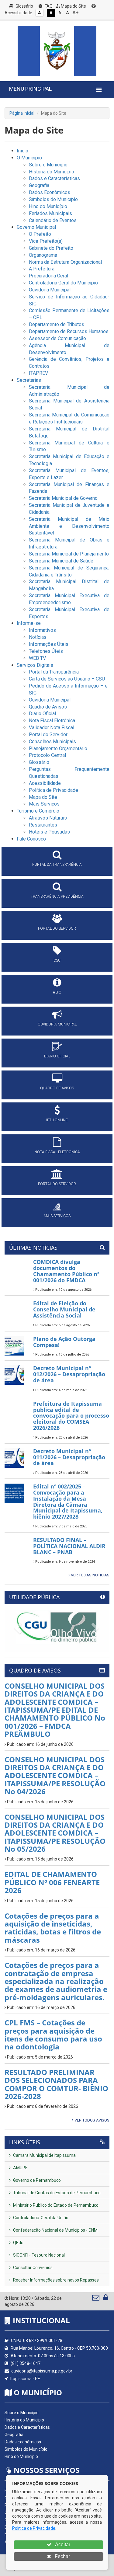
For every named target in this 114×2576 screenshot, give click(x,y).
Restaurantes (43, 825)
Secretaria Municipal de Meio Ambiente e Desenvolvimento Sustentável (69, 526)
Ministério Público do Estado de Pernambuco (55, 2205)
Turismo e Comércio (38, 811)
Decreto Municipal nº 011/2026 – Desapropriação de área (69, 1457)
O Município (29, 158)
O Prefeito (40, 234)
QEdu (18, 2243)
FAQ (48, 6)
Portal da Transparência (54, 672)
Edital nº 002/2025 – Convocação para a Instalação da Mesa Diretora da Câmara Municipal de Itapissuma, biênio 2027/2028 (68, 1501)
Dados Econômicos (50, 192)
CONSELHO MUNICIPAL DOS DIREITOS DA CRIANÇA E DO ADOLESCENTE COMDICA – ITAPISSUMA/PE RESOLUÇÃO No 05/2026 (55, 1833)
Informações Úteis (49, 644)
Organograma (43, 255)
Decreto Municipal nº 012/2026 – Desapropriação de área (69, 1374)
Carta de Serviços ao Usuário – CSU (67, 679)
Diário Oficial (42, 714)
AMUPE (20, 2168)
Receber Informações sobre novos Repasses (55, 2280)
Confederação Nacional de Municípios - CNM (55, 2230)
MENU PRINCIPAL (30, 89)
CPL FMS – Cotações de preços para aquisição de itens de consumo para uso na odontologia (53, 2035)
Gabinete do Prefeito (51, 248)
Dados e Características (54, 178)
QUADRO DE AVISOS (57, 1088)
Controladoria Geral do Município (63, 283)
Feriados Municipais (50, 213)
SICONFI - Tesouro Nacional (38, 2255)
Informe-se (29, 623)
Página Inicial (22, 113)
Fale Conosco (31, 839)
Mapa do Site (73, 6)
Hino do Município (48, 206)
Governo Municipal (36, 227)
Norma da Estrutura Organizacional (65, 262)
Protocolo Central (47, 755)
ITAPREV (38, 373)
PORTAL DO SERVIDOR (57, 928)
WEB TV (37, 658)
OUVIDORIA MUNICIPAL (57, 1024)
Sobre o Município (48, 165)
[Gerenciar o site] (106, 2299)
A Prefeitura (42, 269)
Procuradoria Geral (48, 276)
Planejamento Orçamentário (58, 748)
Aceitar (62, 2545)
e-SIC (57, 992)
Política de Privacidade (54, 790)
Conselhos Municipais (52, 741)
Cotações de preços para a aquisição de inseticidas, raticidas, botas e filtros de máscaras (53, 1928)
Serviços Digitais (35, 665)
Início (22, 151)
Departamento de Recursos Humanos (69, 331)
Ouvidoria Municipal (50, 290)
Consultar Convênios (32, 2268)
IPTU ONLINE (57, 1120)
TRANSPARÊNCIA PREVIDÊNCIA (57, 896)
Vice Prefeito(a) (46, 241)
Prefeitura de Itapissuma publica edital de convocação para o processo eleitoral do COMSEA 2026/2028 (71, 1416)
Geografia (39, 185)
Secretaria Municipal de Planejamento (69, 554)
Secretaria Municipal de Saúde (61, 561)
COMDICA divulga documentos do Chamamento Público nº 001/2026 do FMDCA (66, 1271)
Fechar (62, 2556)
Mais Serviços (44, 804)
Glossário (24, 6)
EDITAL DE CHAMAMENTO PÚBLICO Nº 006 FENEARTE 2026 (52, 1882)
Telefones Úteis (46, 651)
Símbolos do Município (53, 199)
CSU (57, 960)
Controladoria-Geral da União (40, 2218)
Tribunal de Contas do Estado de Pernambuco (56, 2193)
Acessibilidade (45, 783)
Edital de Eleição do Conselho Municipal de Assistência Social (64, 1309)
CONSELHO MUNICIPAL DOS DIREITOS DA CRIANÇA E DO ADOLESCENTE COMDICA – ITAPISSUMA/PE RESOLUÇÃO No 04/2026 (55, 1775)
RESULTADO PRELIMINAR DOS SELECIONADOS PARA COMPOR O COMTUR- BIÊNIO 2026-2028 (56, 2084)
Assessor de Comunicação (57, 338)
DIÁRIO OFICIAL (57, 1056)
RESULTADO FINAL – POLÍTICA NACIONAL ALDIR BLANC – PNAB (69, 1546)
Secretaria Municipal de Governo (63, 498)
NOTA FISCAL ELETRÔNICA (57, 1152)
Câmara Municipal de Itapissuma (44, 2155)
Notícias (38, 637)
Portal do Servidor (48, 735)
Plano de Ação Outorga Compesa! (64, 1342)
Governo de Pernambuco (36, 2180)
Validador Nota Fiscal (52, 728)
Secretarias (29, 380)
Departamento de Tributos (57, 324)
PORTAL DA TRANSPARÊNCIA (57, 865)
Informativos (42, 630)
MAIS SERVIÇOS (57, 1216)
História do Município (52, 172)
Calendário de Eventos (53, 220)
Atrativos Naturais (48, 818)
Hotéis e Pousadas (49, 832)
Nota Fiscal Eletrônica (52, 721)
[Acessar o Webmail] (96, 2299)
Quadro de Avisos (48, 707)
